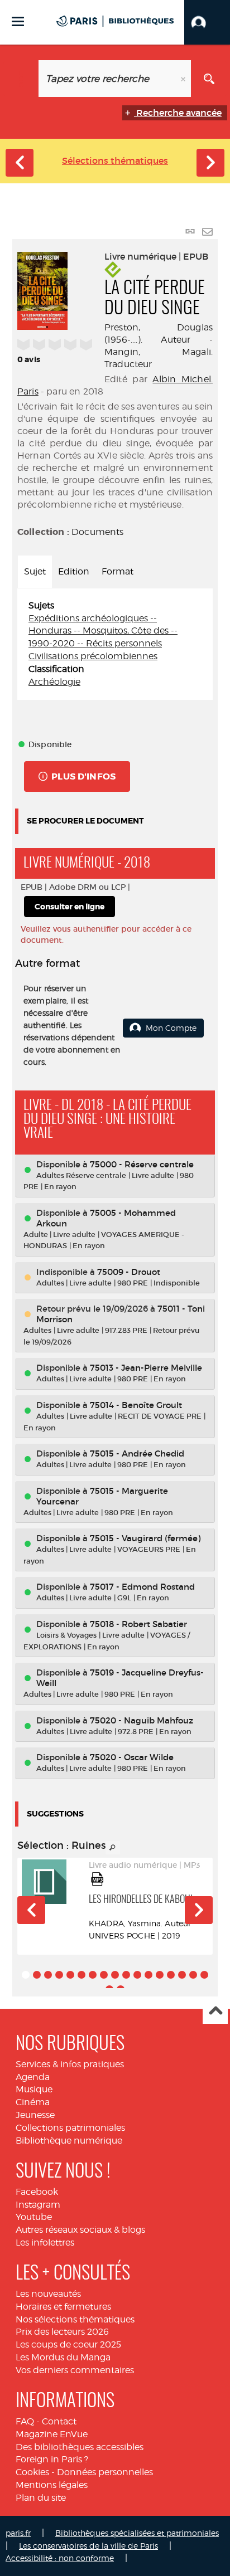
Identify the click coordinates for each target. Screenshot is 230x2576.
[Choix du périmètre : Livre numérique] (21, 79)
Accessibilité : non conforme (60, 2558)
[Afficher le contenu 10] (126, 1975)
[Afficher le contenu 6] (82, 1975)
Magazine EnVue (52, 2434)
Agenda (33, 2077)
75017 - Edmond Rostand (142, 1587)
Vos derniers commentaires (75, 2370)
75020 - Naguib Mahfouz (142, 1720)
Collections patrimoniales (70, 2128)
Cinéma (33, 2102)
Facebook (37, 2192)
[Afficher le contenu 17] (204, 1975)
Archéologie (54, 682)
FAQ (25, 2421)
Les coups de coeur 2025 (68, 2344)
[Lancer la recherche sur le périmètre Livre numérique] (209, 79)
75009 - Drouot (129, 1272)
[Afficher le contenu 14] (171, 1975)
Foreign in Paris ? (52, 2459)
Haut (215, 2012)
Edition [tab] (74, 571)
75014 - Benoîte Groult (136, 1405)
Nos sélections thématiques (75, 2319)
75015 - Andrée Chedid (137, 1453)
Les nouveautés (48, 2294)
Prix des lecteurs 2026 (62, 2332)
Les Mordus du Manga (63, 2357)
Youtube (34, 2217)
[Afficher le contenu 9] (115, 1975)
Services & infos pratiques (70, 2064)
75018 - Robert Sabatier (138, 1624)
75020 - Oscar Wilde (132, 1757)
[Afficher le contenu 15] (182, 1975)
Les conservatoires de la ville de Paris (88, 2546)
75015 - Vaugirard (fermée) (145, 1538)
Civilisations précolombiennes (93, 656)
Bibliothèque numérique (69, 2141)
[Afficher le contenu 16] (193, 1975)
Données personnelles (105, 2472)
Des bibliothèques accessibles (80, 2447)
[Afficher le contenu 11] (137, 1975)
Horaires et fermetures (63, 2307)
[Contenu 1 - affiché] (26, 1975)
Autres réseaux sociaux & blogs (80, 2230)
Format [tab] (118, 571)
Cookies (32, 2472)
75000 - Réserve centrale (142, 1164)
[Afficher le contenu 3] (48, 1975)
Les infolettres (45, 2243)
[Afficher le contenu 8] (104, 1975)
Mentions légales (52, 2485)
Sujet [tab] (35, 571)
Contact (59, 2421)
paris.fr (18, 2533)
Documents (97, 532)
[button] (207, 22)
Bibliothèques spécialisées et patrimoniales (137, 2533)
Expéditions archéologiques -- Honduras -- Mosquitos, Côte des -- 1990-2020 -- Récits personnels (103, 631)
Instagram (38, 2205)
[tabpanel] (115, 644)
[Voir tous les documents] (113, 1848)
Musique (34, 2089)
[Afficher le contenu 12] (148, 1975)
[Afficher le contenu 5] (70, 1975)
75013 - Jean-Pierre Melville (146, 1368)
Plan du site (41, 2498)
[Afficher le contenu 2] (37, 1975)
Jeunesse (35, 2115)
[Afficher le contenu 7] (93, 1975)
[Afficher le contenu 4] (59, 1975)
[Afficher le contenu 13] (160, 1975)
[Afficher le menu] (18, 21)
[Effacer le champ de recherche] (184, 79)
